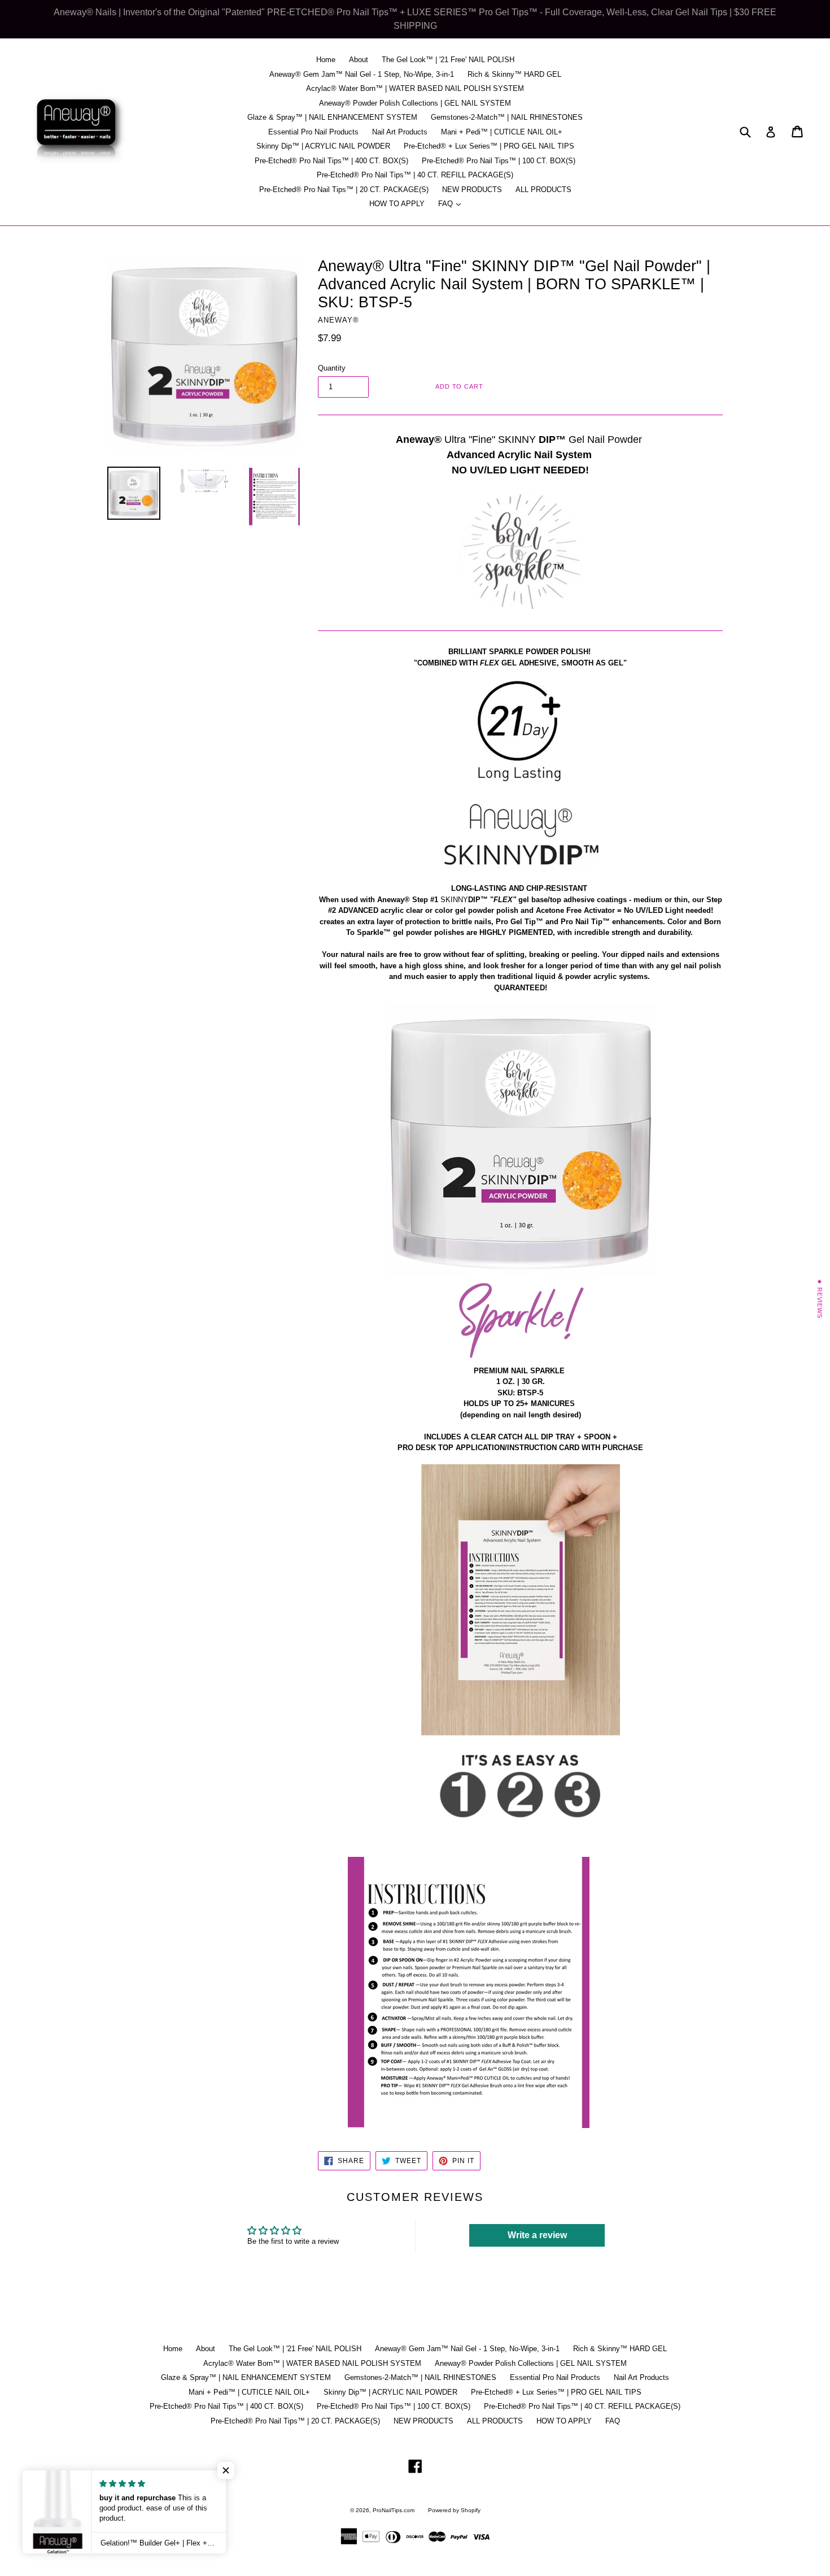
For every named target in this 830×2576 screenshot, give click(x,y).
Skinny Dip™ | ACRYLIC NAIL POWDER (323, 146)
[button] (226, 2470)
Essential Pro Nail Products (313, 132)
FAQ (452, 203)
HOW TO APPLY (397, 204)
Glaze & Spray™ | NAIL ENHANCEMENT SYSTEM (332, 117)
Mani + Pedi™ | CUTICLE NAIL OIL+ (502, 132)
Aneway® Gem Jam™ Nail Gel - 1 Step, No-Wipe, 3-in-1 (362, 74)
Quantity (332, 368)
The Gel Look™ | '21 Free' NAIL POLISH (448, 60)
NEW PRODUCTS (472, 190)
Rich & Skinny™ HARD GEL (514, 74)
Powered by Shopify (454, 2510)
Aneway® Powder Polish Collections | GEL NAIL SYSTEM (415, 103)
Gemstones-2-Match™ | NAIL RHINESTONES (507, 117)
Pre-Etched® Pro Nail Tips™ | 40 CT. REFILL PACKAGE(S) (415, 175)
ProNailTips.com (394, 2510)
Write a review (537, 2235)
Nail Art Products (400, 132)
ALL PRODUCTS (543, 190)
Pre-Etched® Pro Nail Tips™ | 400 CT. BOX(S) (331, 161)
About (359, 60)
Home (326, 60)
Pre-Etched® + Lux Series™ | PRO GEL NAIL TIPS (489, 146)
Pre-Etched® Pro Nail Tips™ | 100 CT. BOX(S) (499, 161)
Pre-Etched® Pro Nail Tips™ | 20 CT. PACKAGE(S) (344, 190)
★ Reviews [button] (820, 1299)
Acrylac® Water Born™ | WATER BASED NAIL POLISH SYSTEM (415, 88)
